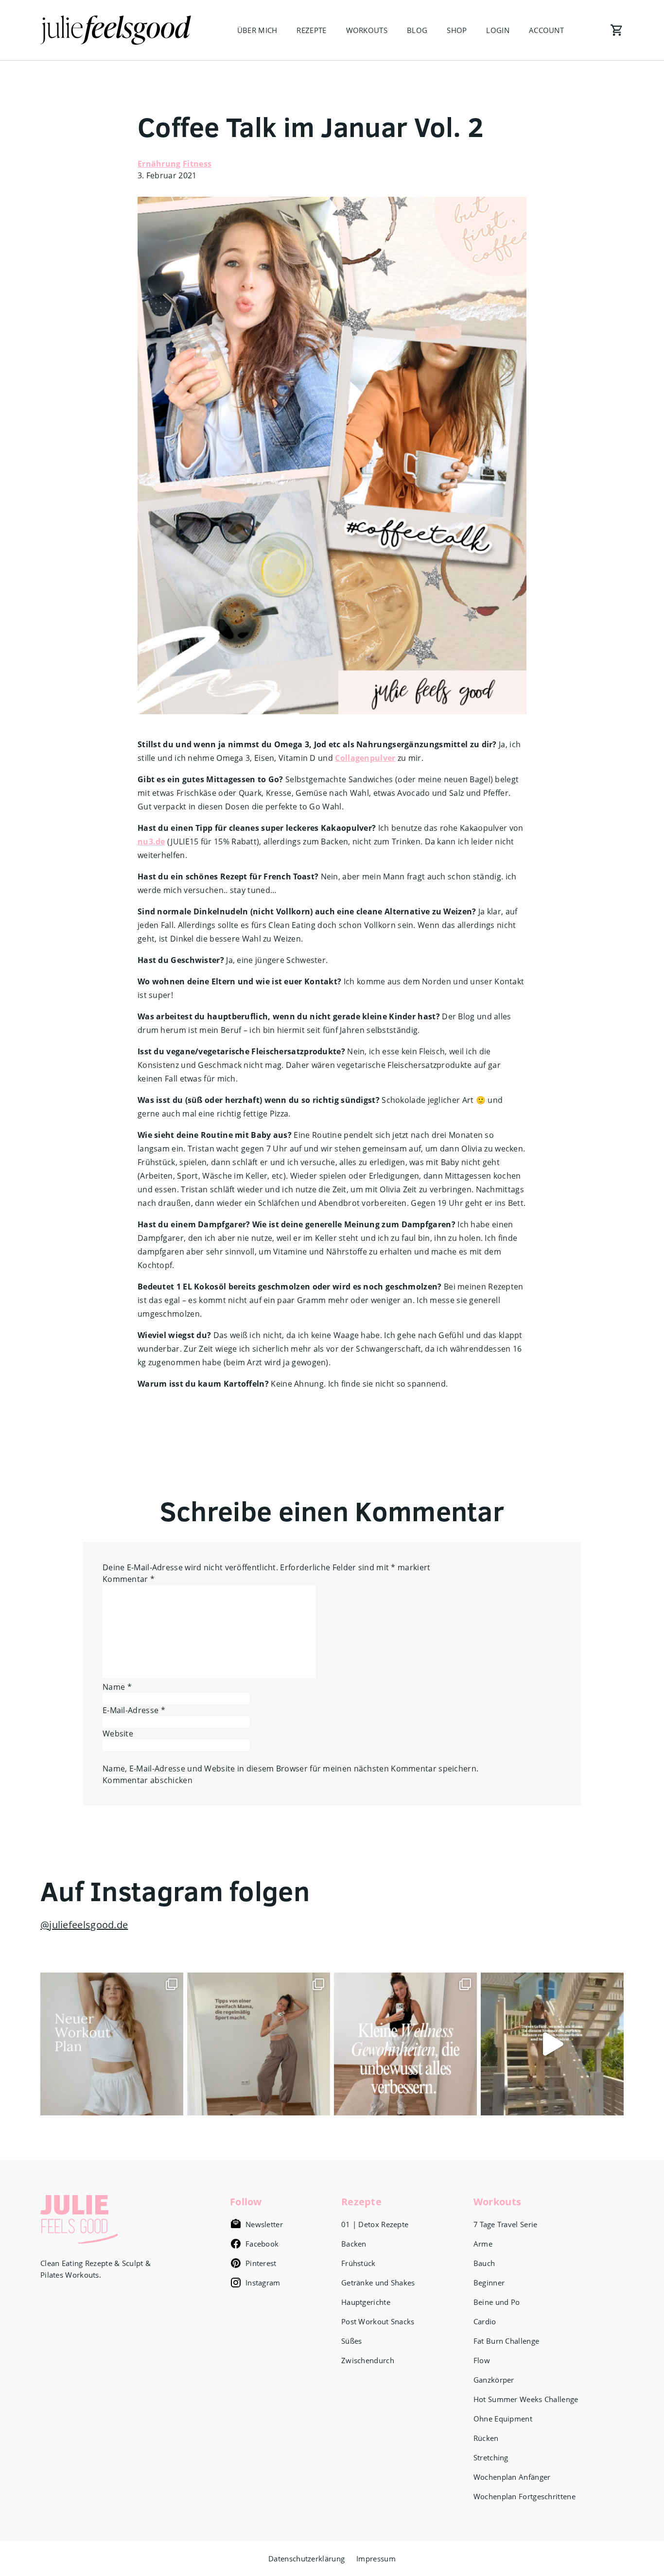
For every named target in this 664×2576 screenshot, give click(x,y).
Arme (483, 2244)
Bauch (484, 2263)
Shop (457, 30)
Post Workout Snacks (378, 2321)
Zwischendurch (368, 2360)
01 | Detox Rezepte (375, 2224)
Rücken (486, 2438)
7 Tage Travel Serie (506, 2224)
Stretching (491, 2457)
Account (546, 30)
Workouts (367, 30)
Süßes (352, 2341)
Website (118, 1734)
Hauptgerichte (366, 2302)
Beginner (489, 2283)
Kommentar (129, 1579)
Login (498, 30)
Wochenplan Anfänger (512, 2477)
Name (117, 1687)
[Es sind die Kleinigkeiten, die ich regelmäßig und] (405, 2044)
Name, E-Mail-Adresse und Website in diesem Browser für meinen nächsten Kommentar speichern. (290, 1769)
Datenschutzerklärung (306, 2559)
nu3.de (151, 841)
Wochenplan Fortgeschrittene (524, 2496)
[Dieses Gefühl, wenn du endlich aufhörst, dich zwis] (552, 2044)
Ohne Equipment (503, 2419)
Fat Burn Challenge (506, 2341)
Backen (354, 2244)
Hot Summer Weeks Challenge (526, 2399)
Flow (482, 2360)
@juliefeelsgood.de (84, 1925)
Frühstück (358, 2263)
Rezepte (311, 30)
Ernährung (159, 164)
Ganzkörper (494, 2380)
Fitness (197, 164)
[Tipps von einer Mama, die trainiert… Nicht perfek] (259, 2044)
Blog (417, 30)
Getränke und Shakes (378, 2283)
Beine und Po (497, 2302)
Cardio (485, 2321)
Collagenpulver (365, 758)
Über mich (257, 30)
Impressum (376, 2559)
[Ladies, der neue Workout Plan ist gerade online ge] (112, 2044)
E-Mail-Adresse (134, 1710)
